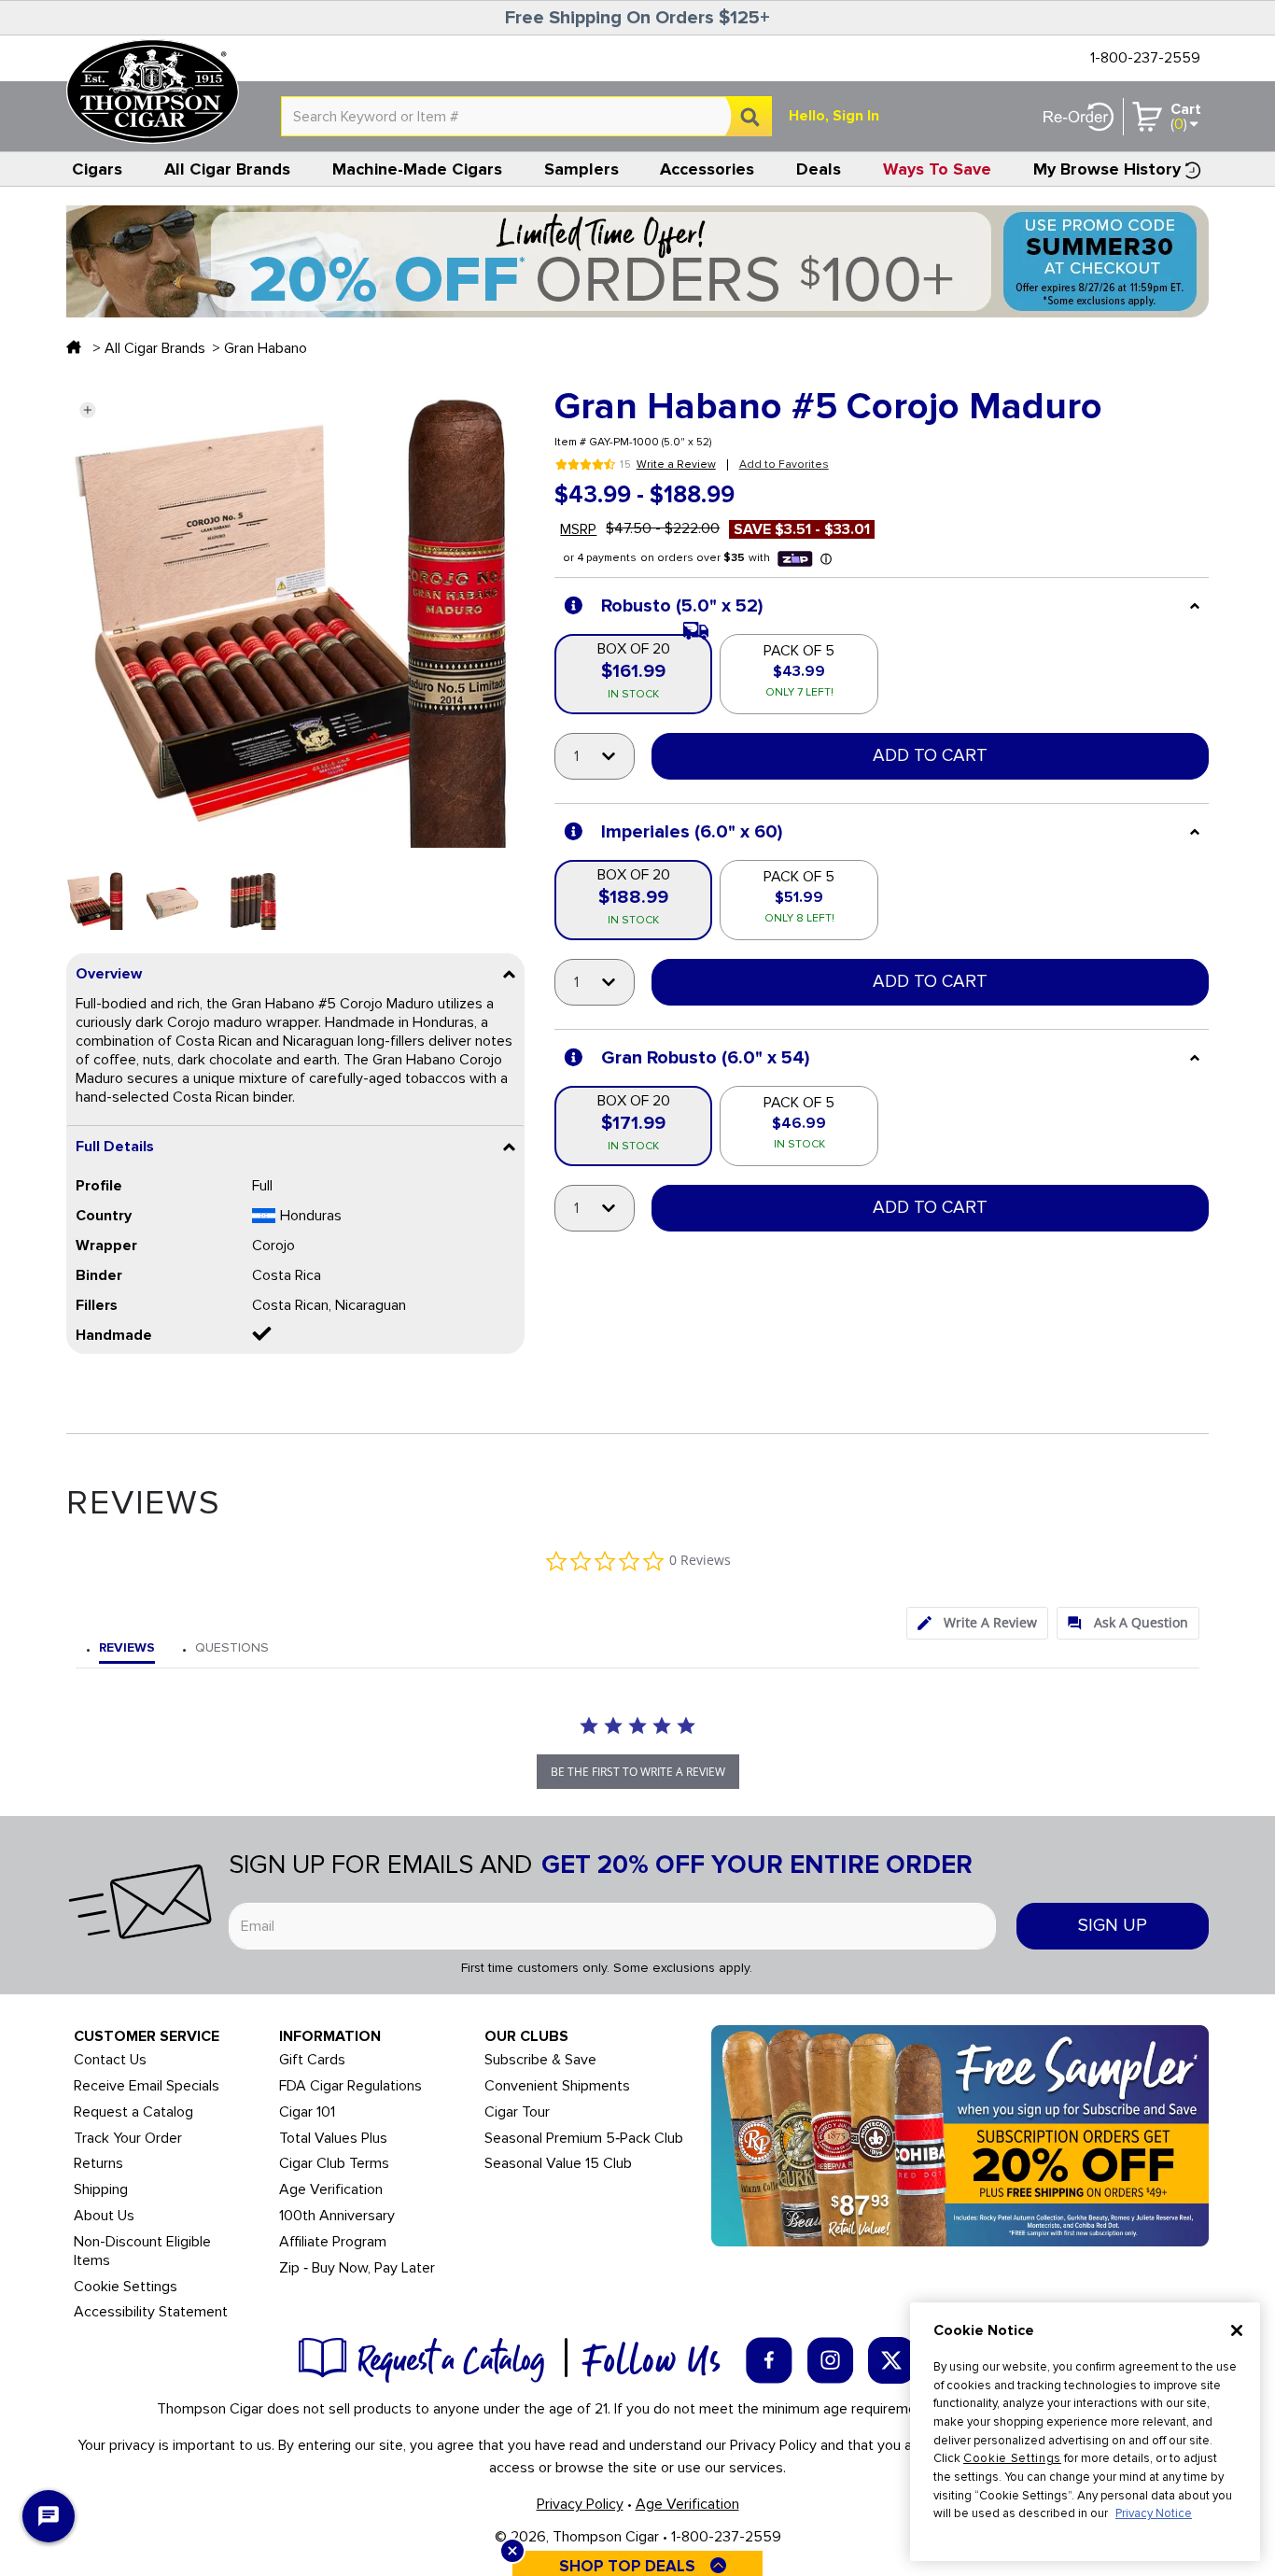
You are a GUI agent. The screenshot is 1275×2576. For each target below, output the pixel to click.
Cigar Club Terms (334, 2164)
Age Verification (331, 2190)
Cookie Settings (1012, 2458)
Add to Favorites (784, 465)
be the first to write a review (638, 1772)
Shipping (101, 2190)
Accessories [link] (707, 169)
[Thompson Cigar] (153, 91)
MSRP (578, 529)
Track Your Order (128, 2139)
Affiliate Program (333, 2242)
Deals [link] (819, 169)
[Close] (1237, 2330)
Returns (98, 2164)
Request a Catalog (133, 2112)
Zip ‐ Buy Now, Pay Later (357, 2268)
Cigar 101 (307, 2112)
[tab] (977, 1623)
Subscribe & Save (540, 2060)
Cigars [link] (97, 169)
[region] (1085, 2432)
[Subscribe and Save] (960, 2134)
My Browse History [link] (1107, 169)
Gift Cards (312, 2060)
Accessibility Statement (151, 2312)
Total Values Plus (333, 2139)
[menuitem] (98, 169)
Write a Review (676, 465)
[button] (87, 409)
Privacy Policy (580, 2504)
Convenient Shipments (557, 2086)
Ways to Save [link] (937, 169)
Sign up (1113, 1926)
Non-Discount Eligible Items (142, 2252)
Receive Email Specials (147, 2086)
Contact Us (110, 2060)
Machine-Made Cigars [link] (417, 169)
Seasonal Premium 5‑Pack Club (584, 2139)
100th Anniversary (337, 2216)
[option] (96, 901)
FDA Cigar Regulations (350, 2086)
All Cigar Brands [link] (227, 169)
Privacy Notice (1154, 2513)
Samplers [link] (581, 169)
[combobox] (526, 116)
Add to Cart (930, 756)
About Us (104, 2216)
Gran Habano (266, 348)
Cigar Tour (517, 2112)
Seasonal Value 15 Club (558, 2164)
